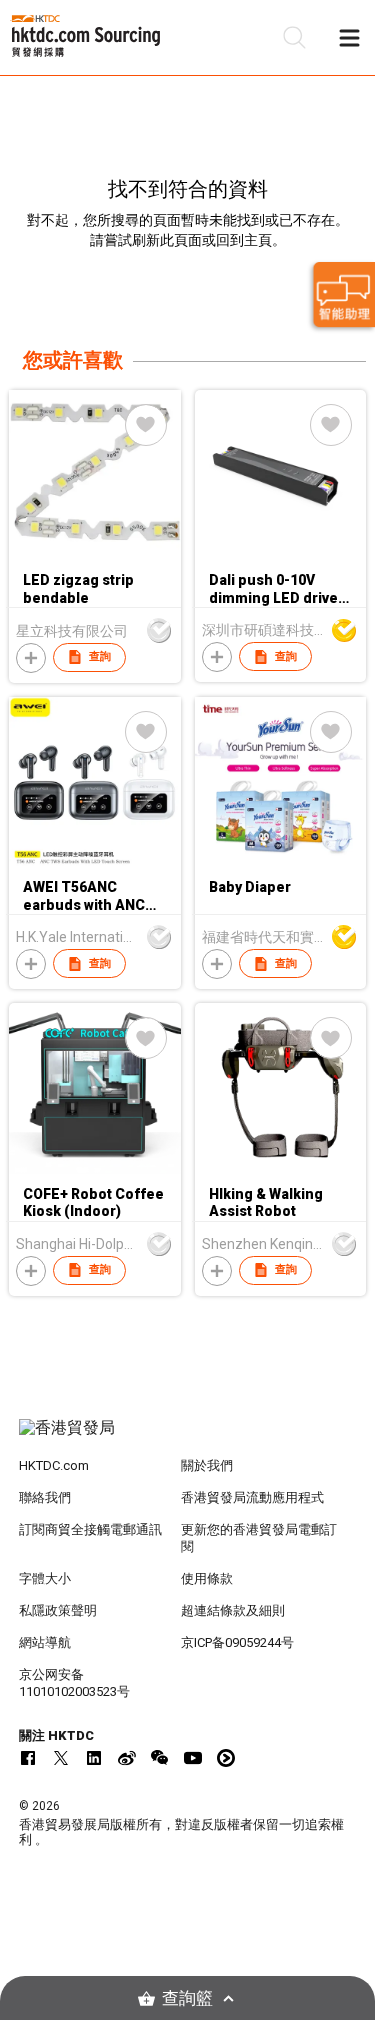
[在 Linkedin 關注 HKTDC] (94, 1758)
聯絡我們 (45, 1497)
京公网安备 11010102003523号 (74, 1683)
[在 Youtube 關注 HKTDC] (193, 1758)
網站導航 (45, 1642)
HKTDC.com (54, 1465)
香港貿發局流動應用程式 (252, 1497)
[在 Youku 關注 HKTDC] (226, 1758)
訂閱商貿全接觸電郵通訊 (90, 1529)
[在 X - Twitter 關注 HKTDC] (61, 1758)
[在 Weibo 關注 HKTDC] (127, 1758)
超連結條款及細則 (233, 1610)
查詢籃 (187, 1998)
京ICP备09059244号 (237, 1642)
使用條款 (207, 1578)
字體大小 (45, 1578)
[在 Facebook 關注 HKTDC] (28, 1758)
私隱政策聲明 (58, 1610)
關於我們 (207, 1465)
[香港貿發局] (188, 1438)
